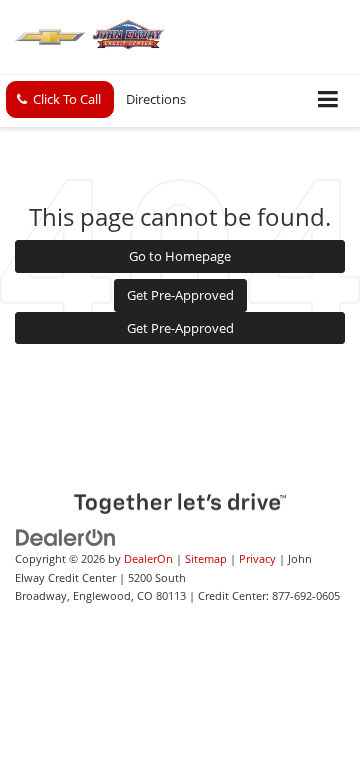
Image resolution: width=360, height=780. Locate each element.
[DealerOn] (66, 537)
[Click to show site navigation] (328, 100)
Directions (156, 99)
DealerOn (148, 558)
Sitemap (206, 558)
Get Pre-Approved (180, 295)
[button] (60, 99)
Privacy (257, 558)
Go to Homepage (180, 256)
